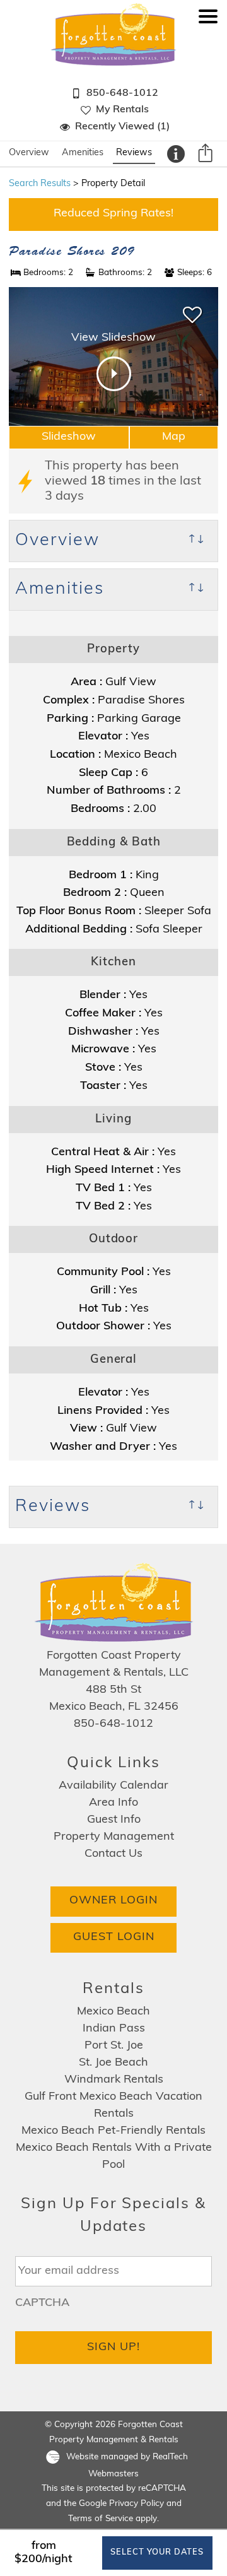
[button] (208, 77)
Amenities (83, 153)
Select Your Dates (157, 2552)
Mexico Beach (113, 2012)
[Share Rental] (205, 155)
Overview (29, 153)
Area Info (113, 1803)
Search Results (40, 184)
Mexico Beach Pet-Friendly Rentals (113, 2131)
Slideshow (69, 437)
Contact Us (113, 1854)
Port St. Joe (114, 2046)
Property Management (114, 1837)
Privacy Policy (137, 2504)
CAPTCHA (42, 2303)
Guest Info (114, 1820)
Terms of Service (101, 2519)
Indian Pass (114, 2029)
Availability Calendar (113, 1786)
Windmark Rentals (114, 2080)
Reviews (134, 153)
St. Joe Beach (113, 2063)
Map (174, 437)
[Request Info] (176, 154)
